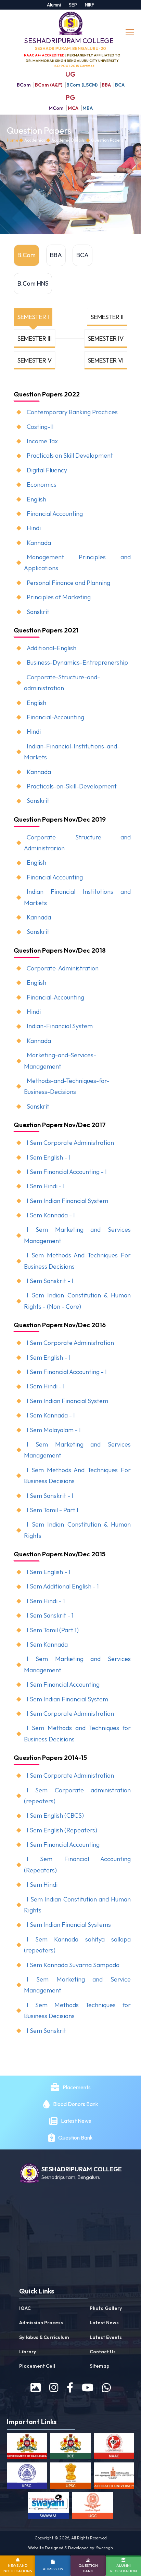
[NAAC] (114, 2447)
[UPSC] (70, 2477)
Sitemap (100, 2366)
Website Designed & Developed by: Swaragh (70, 2548)
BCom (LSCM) (82, 85)
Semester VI (106, 360)
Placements (77, 2087)
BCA (120, 85)
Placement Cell (37, 2366)
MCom (56, 108)
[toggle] (131, 32)
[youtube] (88, 2388)
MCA (73, 108)
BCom (24, 85)
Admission (53, 2569)
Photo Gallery (106, 2308)
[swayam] (48, 2507)
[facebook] (70, 2388)
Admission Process (41, 2323)
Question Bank (75, 2137)
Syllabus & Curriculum (44, 2337)
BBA (106, 85)
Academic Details (68, 140)
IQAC (25, 2308)
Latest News (76, 2121)
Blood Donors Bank (76, 2104)
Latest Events (106, 2337)
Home (12, 140)
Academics (35, 140)
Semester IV (106, 338)
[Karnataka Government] (27, 2447)
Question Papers (107, 140)
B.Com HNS (33, 283)
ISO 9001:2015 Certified (74, 66)
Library (28, 2352)
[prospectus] (36, 2388)
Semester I (33, 317)
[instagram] (54, 2388)
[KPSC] (27, 2477)
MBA (88, 108)
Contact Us (103, 2352)
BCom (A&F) (49, 85)
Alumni (54, 5)
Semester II (107, 317)
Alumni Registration (124, 2568)
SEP (73, 5)
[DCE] (70, 2447)
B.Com (27, 255)
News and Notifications (18, 2568)
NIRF (90, 5)
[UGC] (93, 2507)
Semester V (35, 360)
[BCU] (114, 2477)
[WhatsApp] (106, 2388)
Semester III (35, 338)
